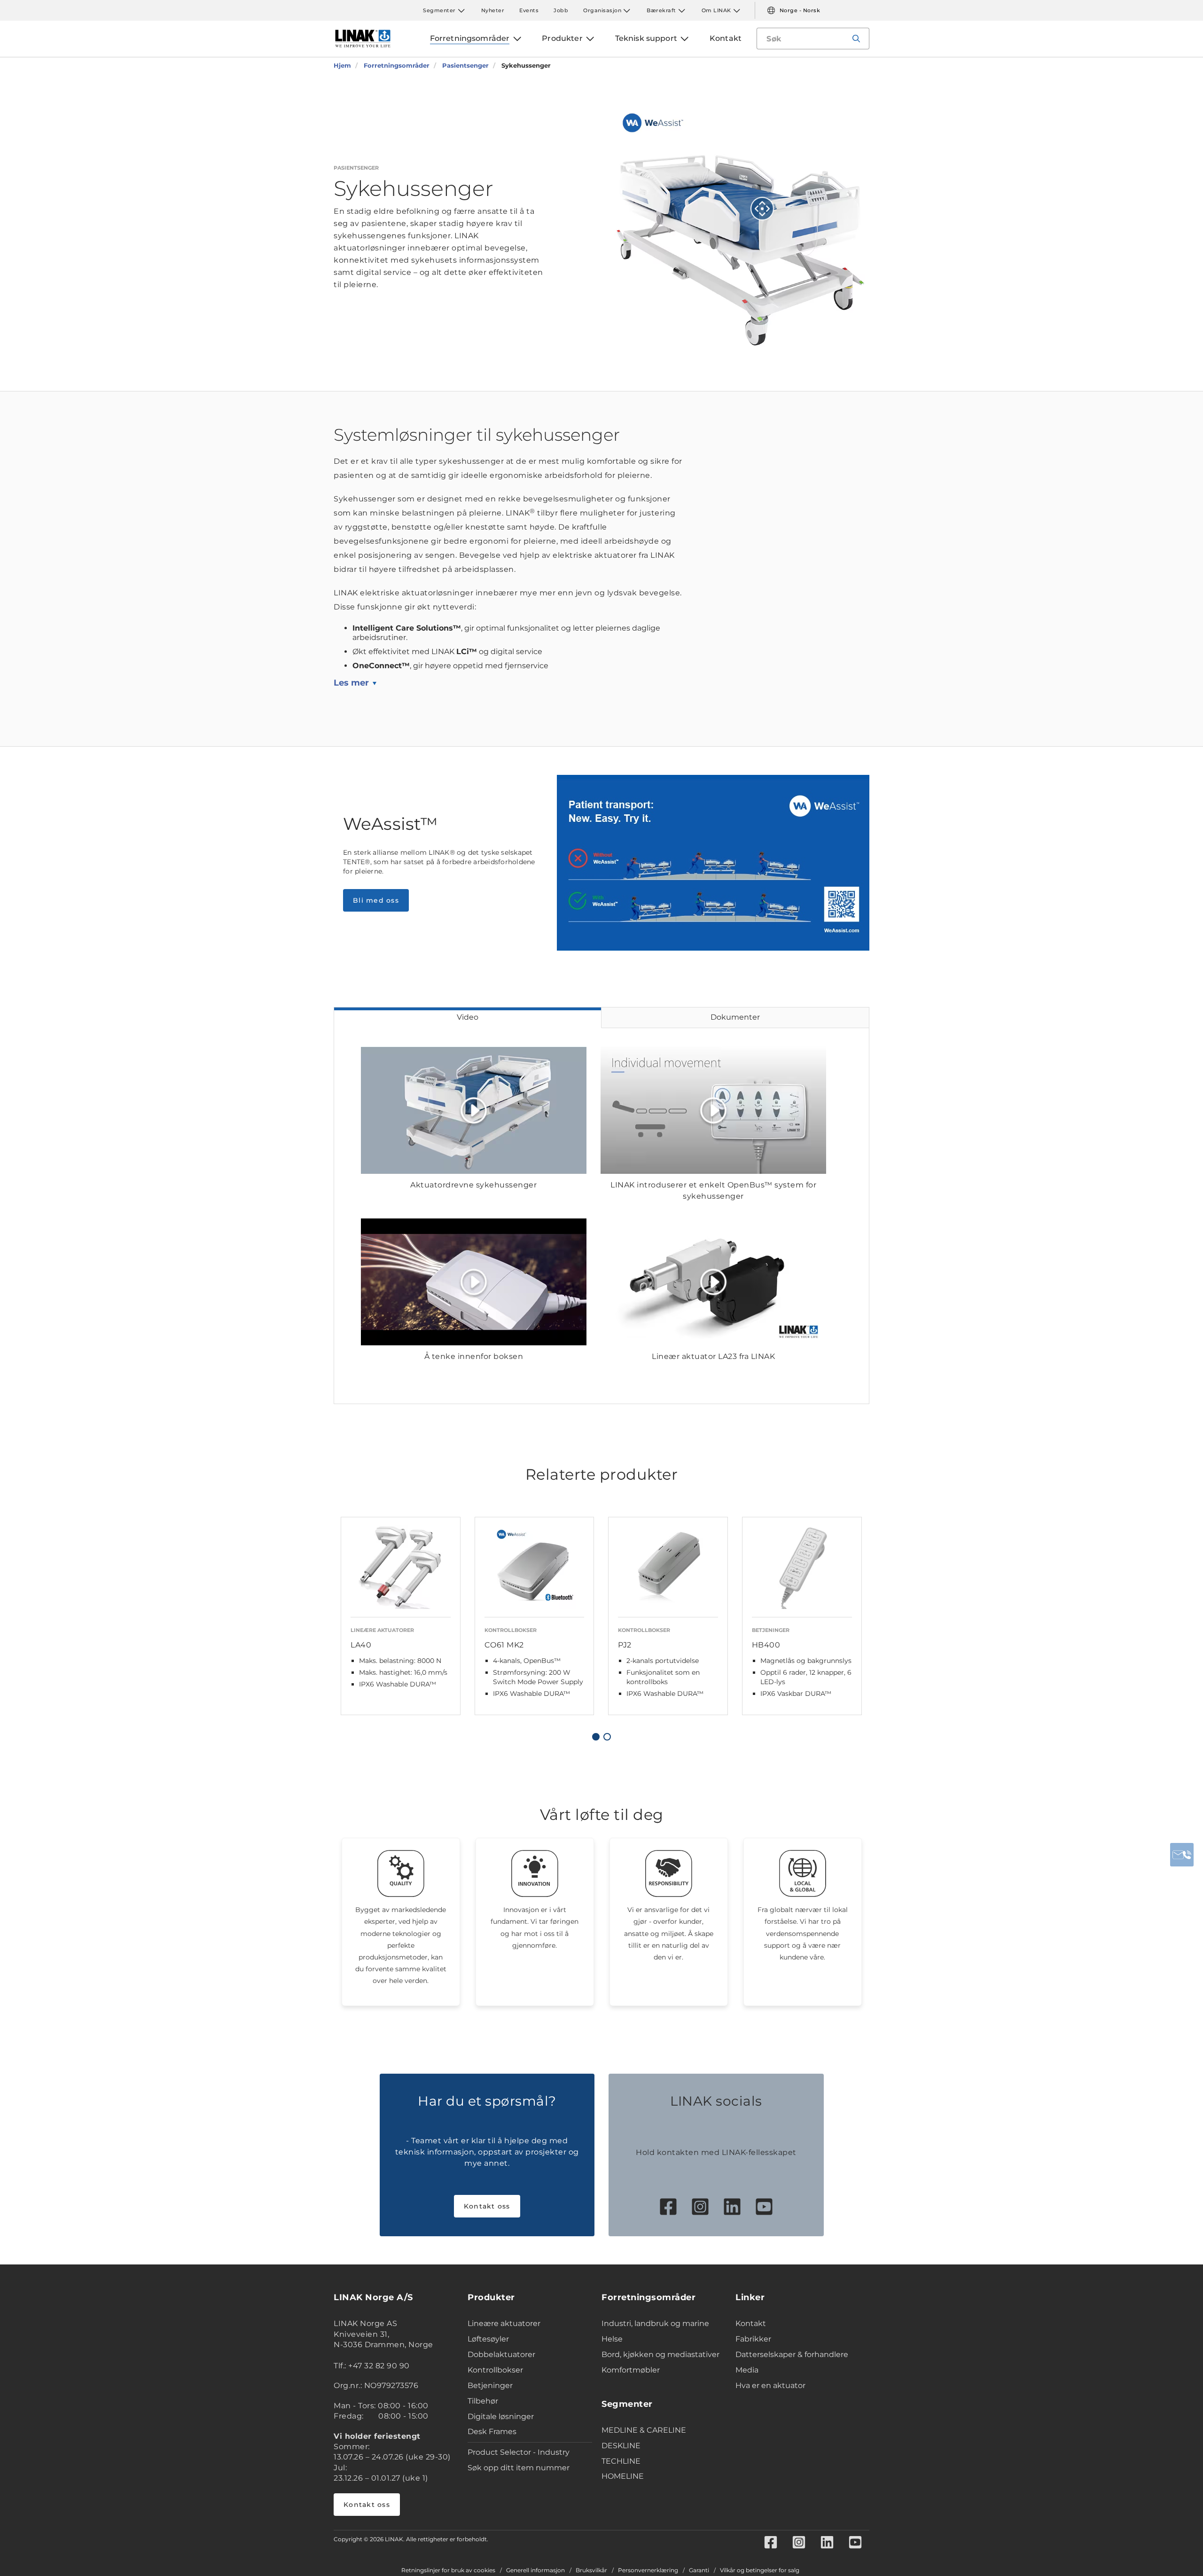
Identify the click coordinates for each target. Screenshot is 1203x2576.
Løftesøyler (488, 2339)
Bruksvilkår (591, 2570)
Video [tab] (468, 1017)
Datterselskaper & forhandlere (792, 2354)
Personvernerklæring (648, 2570)
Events (529, 10)
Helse (612, 2339)
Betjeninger (490, 2385)
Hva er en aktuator (770, 2385)
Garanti (699, 2570)
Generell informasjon (535, 2570)
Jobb (561, 10)
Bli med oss (376, 900)
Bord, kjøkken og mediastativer (660, 2354)
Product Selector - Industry (519, 2452)
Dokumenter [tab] (735, 1017)
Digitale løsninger (501, 2416)
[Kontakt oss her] (1182, 1855)
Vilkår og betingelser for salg (760, 2570)
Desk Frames (492, 2432)
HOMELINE (623, 2476)
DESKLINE (621, 2446)
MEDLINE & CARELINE (644, 2430)
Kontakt (751, 2323)
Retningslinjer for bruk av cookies (448, 2570)
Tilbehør (483, 2401)
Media (747, 2370)
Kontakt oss (487, 2206)
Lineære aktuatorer (504, 2323)
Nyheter (493, 10)
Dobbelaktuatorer (501, 2354)
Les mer (351, 683)
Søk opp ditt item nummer (519, 2468)
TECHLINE (621, 2461)
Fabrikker (753, 2339)
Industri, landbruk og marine (655, 2323)
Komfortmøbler (631, 2370)
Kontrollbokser (495, 2370)
